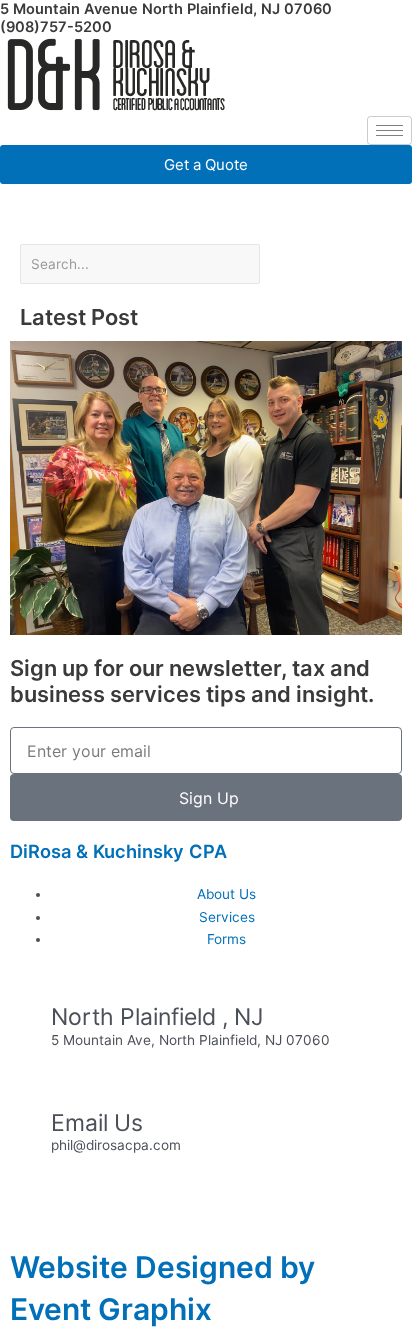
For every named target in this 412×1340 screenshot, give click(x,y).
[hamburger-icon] (389, 130)
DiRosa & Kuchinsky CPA (118, 851)
